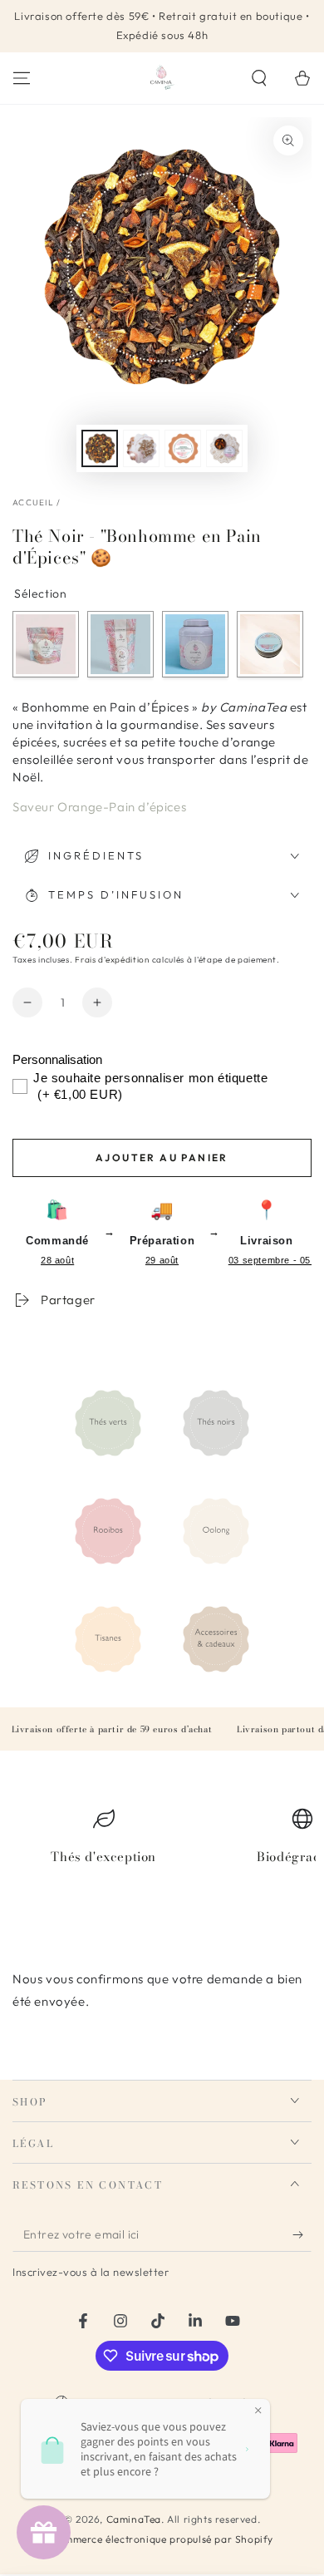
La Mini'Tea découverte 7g (270, 644)
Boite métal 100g (195, 644)
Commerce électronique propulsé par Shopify (162, 2539)
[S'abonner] (302, 2235)
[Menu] (22, 78)
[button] (259, 78)
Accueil (33, 502)
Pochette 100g (120, 644)
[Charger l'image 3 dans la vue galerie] (183, 448)
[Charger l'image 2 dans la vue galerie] (141, 448)
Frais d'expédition (112, 960)
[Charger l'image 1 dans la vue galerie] (100, 448)
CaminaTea (134, 2519)
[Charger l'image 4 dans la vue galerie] (224, 448)
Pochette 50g (46, 644)
